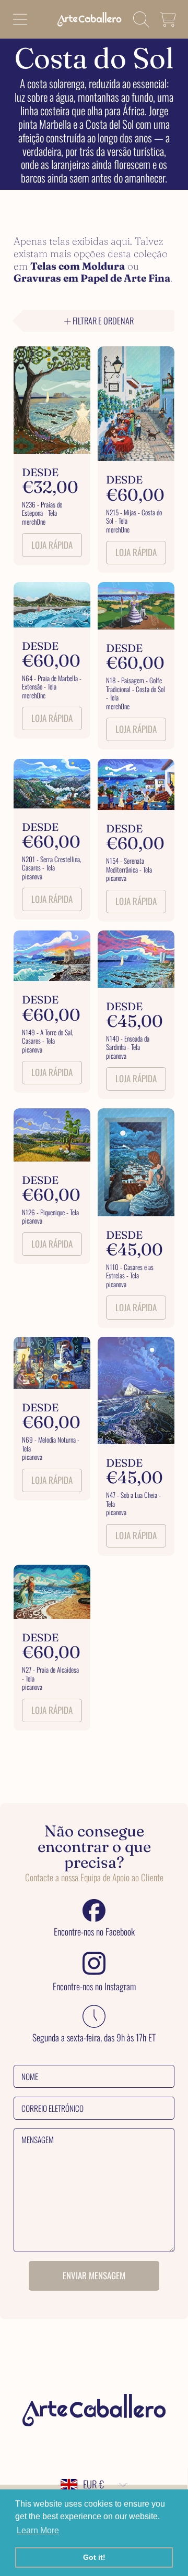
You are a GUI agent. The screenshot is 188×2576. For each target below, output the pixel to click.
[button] (20, 19)
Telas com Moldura (78, 266)
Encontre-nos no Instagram (94, 1987)
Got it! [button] (94, 2557)
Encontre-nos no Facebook (94, 1932)
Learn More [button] (38, 2530)
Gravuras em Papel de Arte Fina (92, 278)
